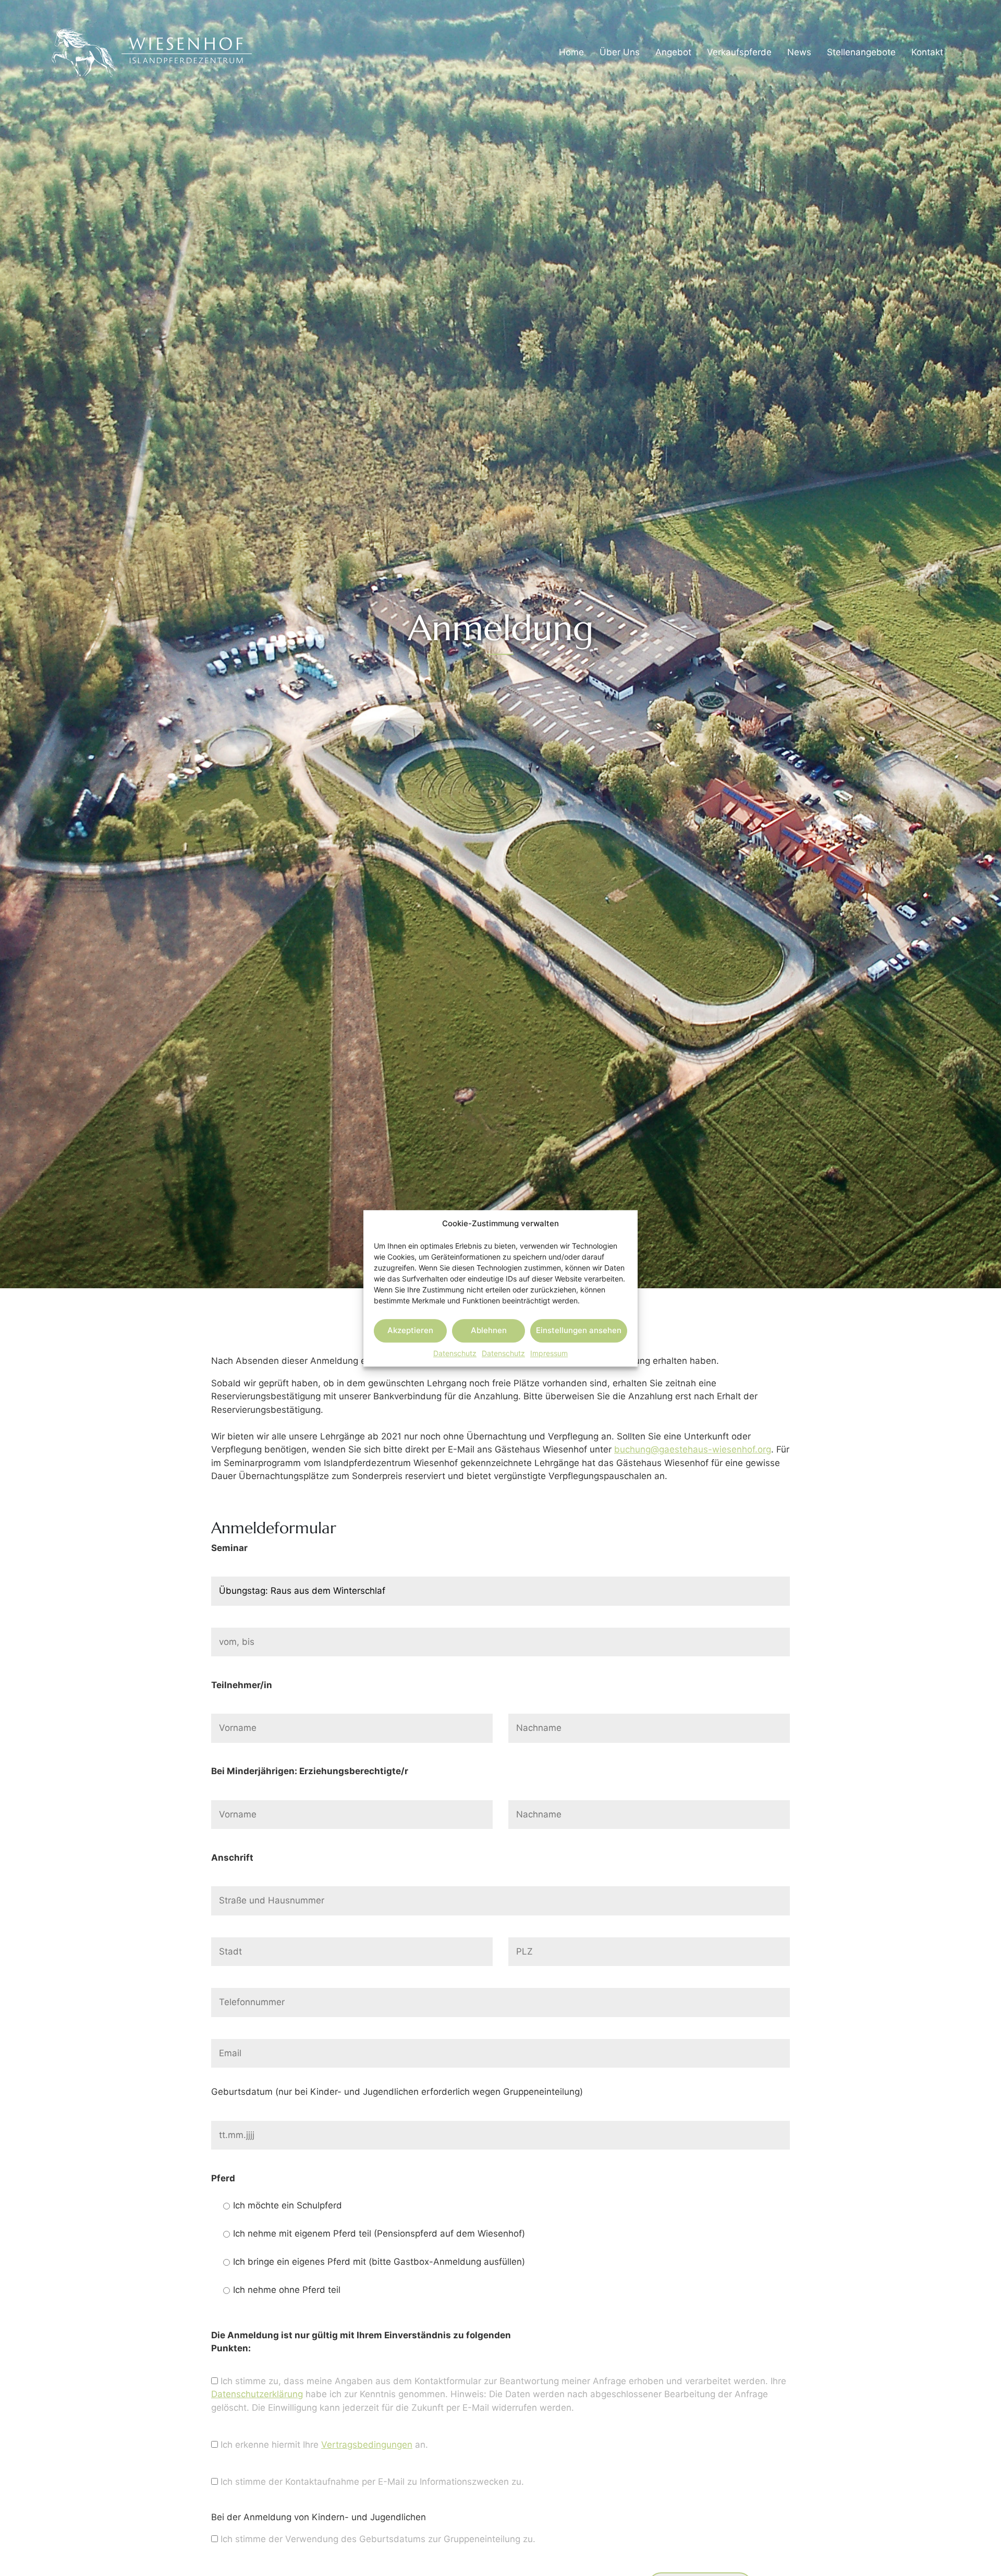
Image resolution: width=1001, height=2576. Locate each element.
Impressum (549, 1353)
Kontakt (927, 52)
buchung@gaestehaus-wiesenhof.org (693, 1449)
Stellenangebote (861, 52)
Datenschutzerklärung (257, 2394)
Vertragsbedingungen (367, 2445)
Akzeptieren (410, 1330)
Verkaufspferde (739, 52)
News (799, 52)
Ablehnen (489, 1330)
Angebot (673, 52)
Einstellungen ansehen (579, 1330)
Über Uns (620, 52)
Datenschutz (455, 1353)
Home (571, 52)
